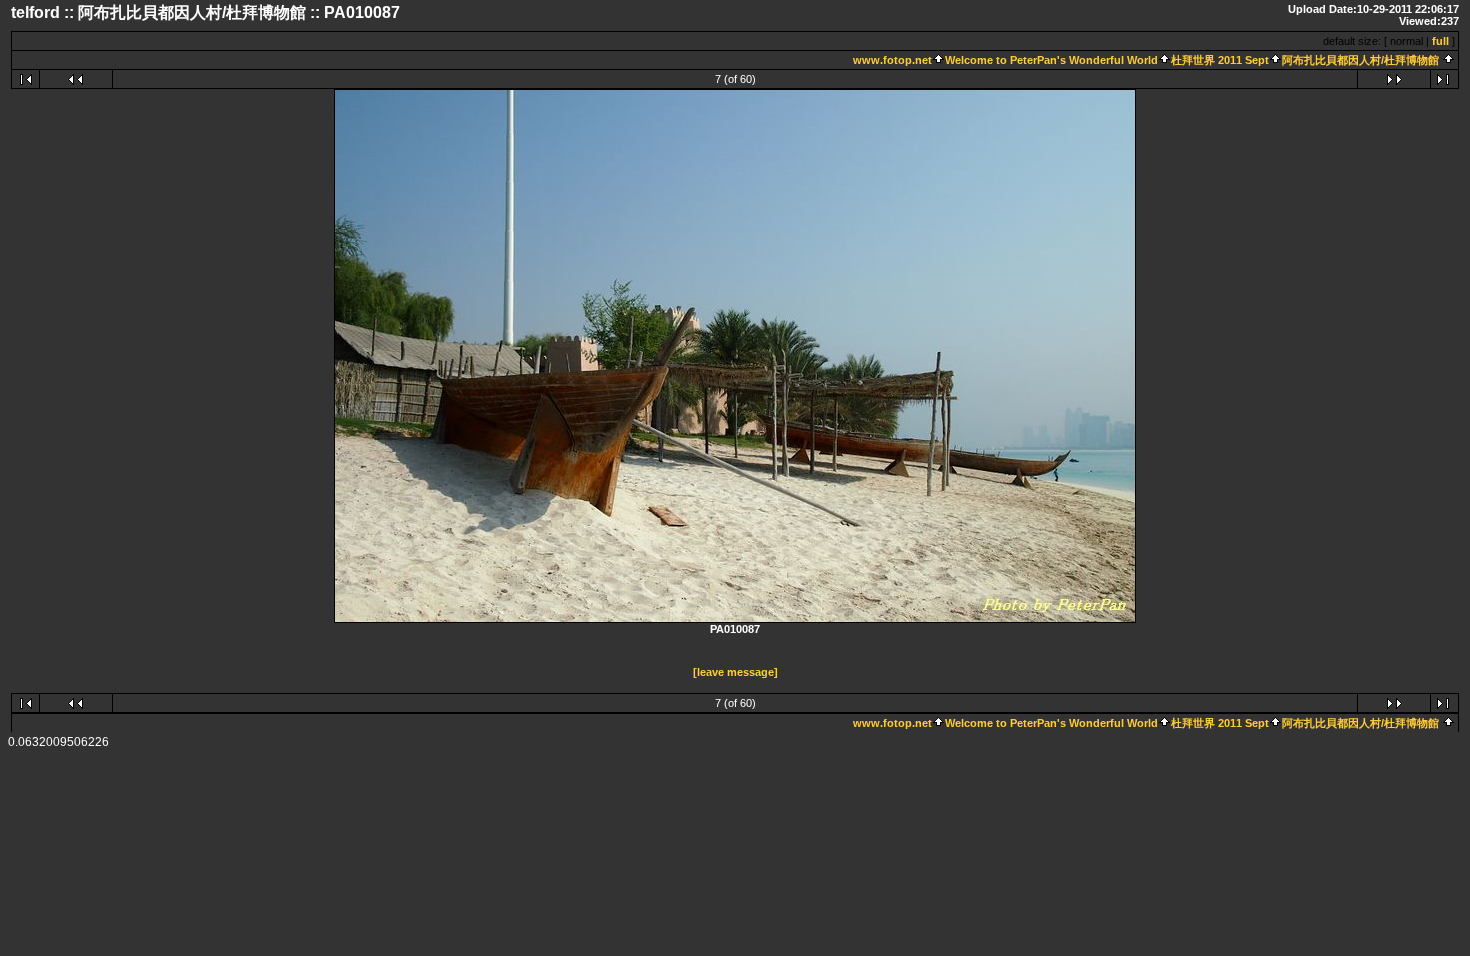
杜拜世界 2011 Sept (1220, 60)
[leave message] (735, 672)
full (1440, 41)
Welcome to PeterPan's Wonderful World (1051, 60)
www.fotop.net (892, 60)
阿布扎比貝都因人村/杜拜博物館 (1360, 60)
